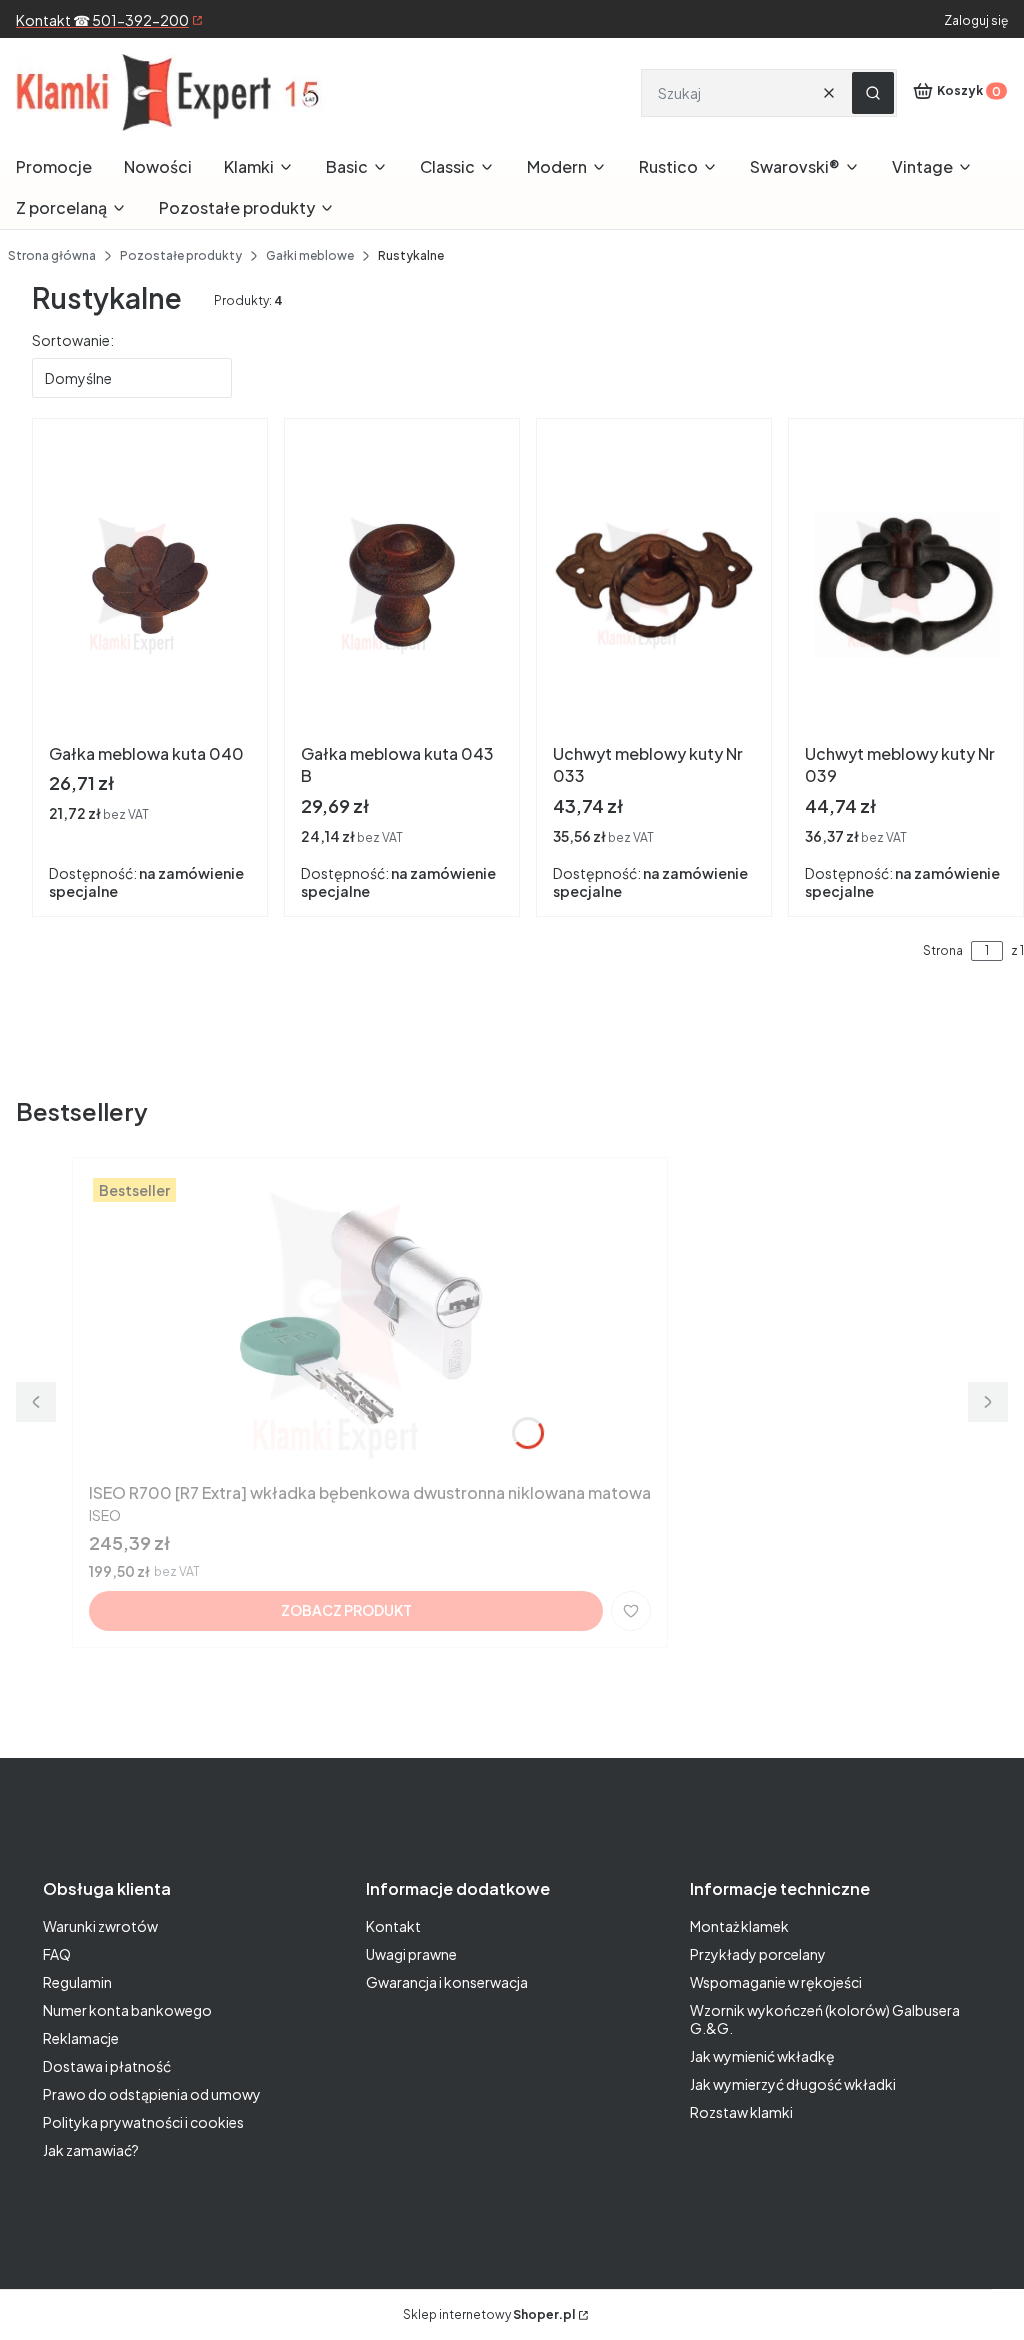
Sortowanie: (73, 340)
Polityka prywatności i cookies (143, 2122)
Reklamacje (81, 2038)
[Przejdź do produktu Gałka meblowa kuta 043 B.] (402, 585)
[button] (873, 93)
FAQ (57, 1954)
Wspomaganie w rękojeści (776, 1982)
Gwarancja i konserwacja (447, 1982)
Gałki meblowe (310, 255)
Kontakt (393, 1926)
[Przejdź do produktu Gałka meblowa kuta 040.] (150, 585)
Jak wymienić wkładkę (762, 2056)
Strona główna (52, 255)
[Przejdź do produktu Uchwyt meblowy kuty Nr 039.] (906, 585)
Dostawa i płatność (107, 2066)
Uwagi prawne (411, 1954)
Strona (943, 950)
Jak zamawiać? (91, 2150)
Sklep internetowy (489, 2314)
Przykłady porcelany (758, 1954)
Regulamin (77, 1982)
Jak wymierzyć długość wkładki (793, 2084)
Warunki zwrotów (100, 1926)
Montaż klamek (739, 1926)
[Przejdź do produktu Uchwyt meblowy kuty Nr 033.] (654, 585)
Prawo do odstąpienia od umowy (152, 2094)
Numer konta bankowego (127, 2010)
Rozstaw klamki (741, 2112)
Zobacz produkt (346, 1610)
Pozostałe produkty (181, 255)
